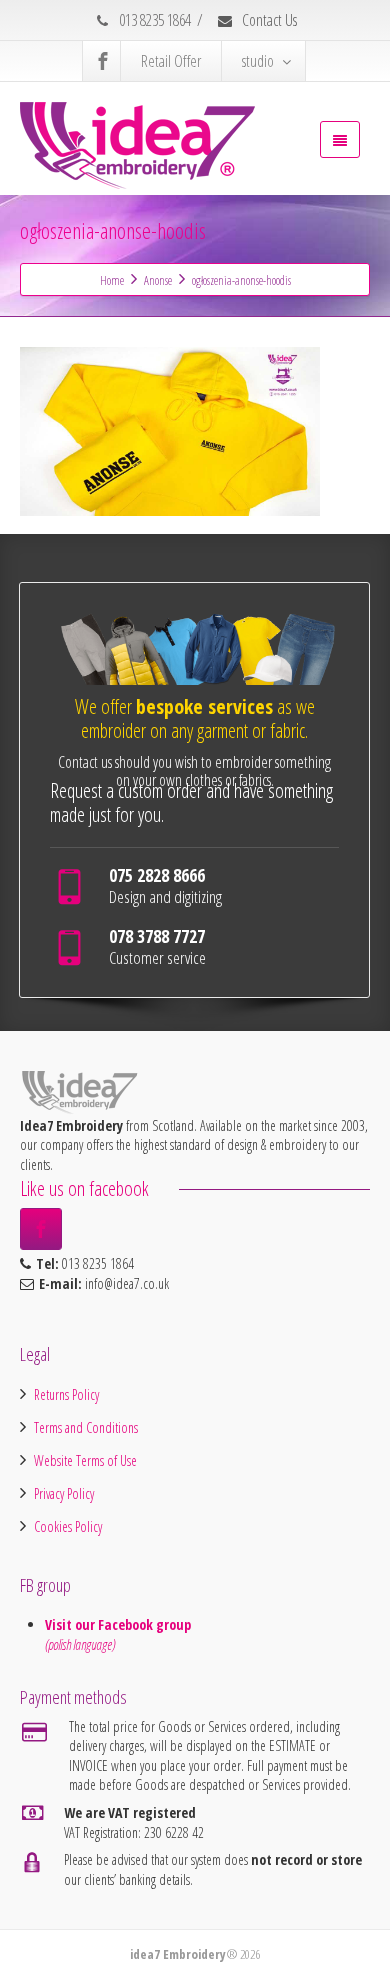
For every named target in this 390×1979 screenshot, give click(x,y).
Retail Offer (171, 61)
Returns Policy (66, 1394)
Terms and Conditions (86, 1427)
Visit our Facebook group (120, 1624)
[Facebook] (103, 61)
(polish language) (80, 1644)
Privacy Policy (64, 1493)
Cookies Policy (68, 1526)
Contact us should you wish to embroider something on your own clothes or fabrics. (194, 771)
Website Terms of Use (85, 1460)
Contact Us (268, 20)
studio (258, 61)
